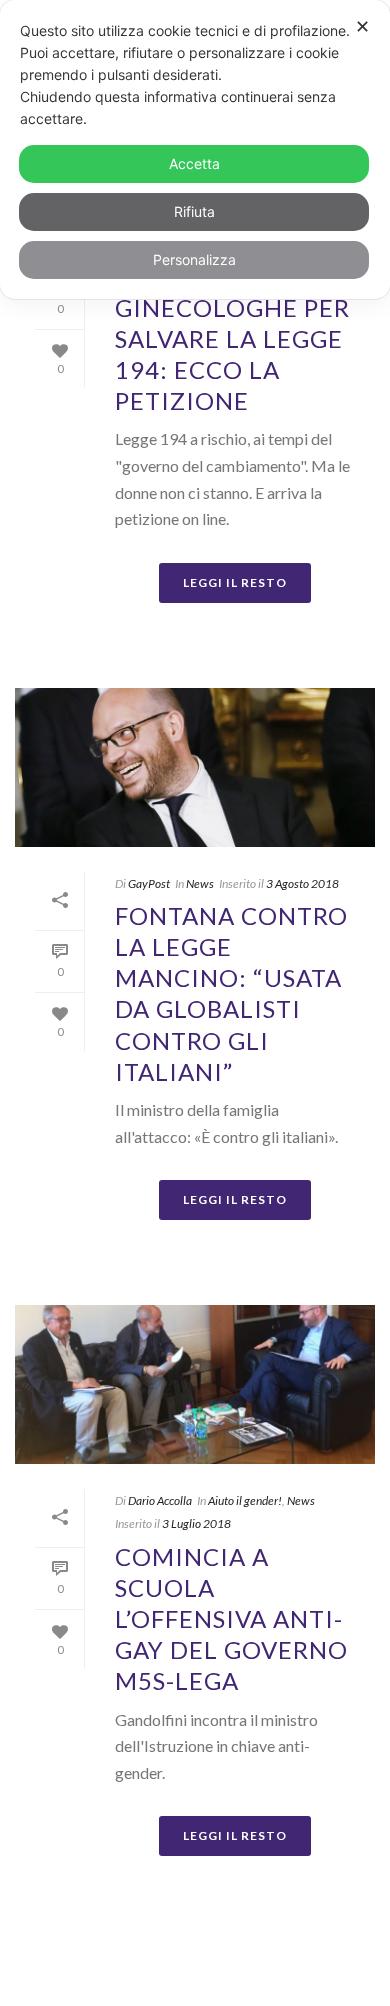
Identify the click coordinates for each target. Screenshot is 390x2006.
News (200, 883)
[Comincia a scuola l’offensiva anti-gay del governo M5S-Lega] (195, 1384)
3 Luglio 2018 (196, 1523)
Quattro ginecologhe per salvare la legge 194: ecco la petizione (232, 338)
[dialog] (195, 149)
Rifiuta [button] (194, 211)
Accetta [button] (194, 163)
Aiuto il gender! (245, 1500)
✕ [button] (362, 26)
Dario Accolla (160, 1500)
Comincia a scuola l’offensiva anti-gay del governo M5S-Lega (231, 1619)
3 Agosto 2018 (302, 883)
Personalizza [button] (194, 259)
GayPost (149, 883)
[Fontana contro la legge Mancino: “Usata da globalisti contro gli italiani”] (195, 767)
